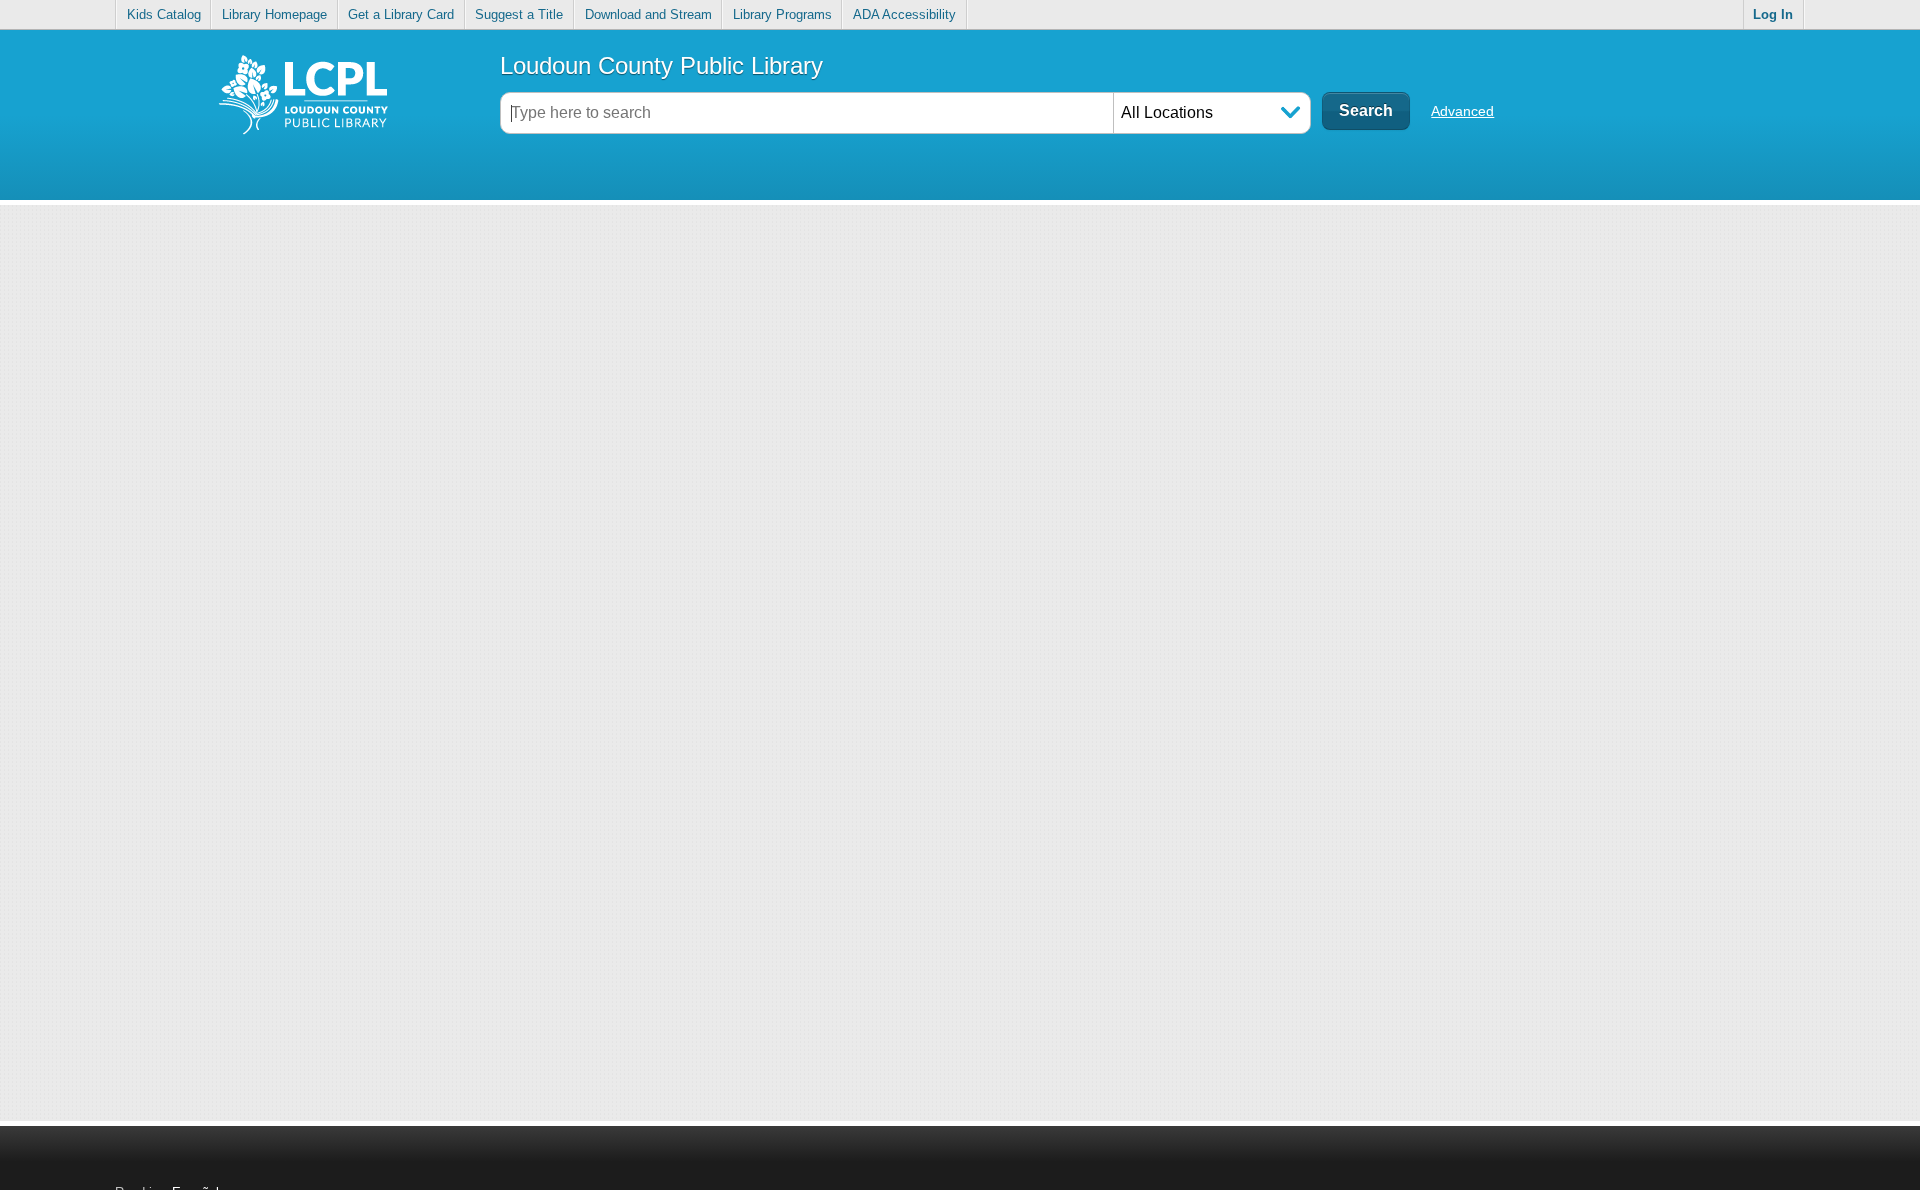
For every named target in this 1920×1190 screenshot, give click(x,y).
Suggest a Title (519, 14)
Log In (1773, 14)
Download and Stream (648, 14)
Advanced (1462, 111)
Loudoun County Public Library (661, 65)
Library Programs (782, 14)
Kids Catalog (164, 14)
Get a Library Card (401, 14)
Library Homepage (274, 14)
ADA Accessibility (904, 14)
